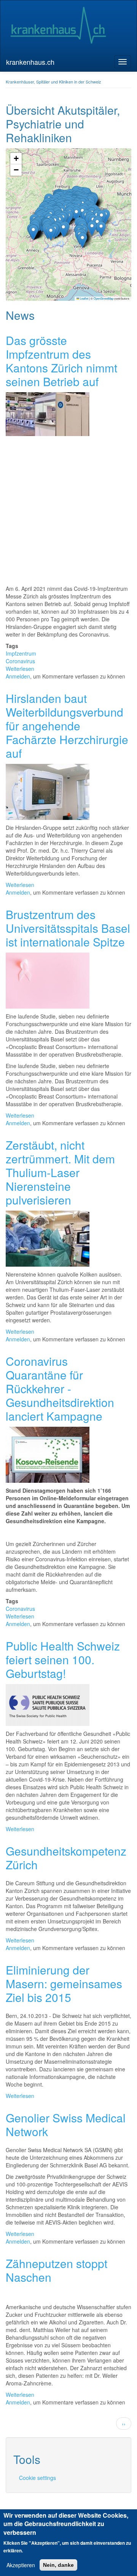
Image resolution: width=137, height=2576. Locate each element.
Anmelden (18, 676)
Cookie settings (37, 2478)
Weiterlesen (20, 669)
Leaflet (84, 298)
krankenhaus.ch (30, 62)
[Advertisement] (68, 512)
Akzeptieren (21, 2565)
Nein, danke (58, 2565)
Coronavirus (20, 661)
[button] (63, 230)
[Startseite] (58, 26)
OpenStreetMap (104, 298)
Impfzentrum (21, 653)
